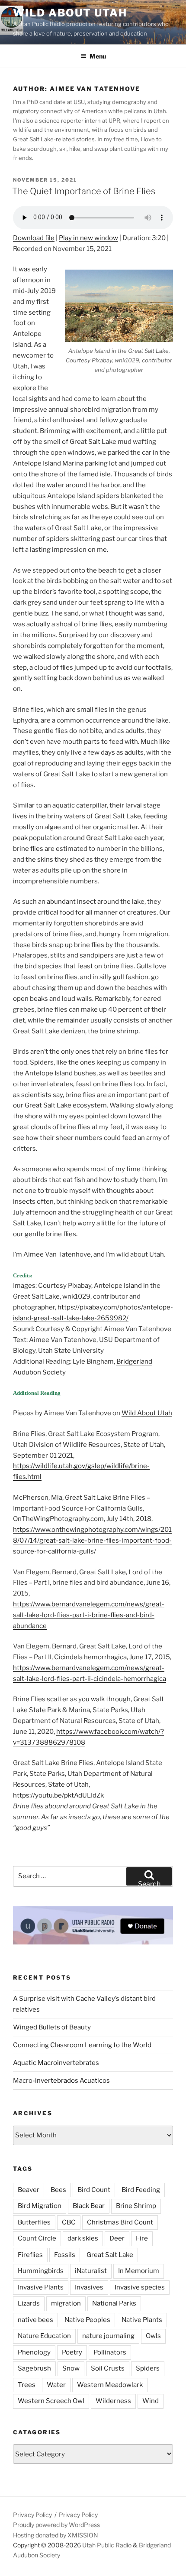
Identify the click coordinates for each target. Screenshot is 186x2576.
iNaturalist (91, 2271)
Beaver (29, 2190)
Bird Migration (40, 2206)
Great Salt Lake (110, 2255)
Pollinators (110, 2352)
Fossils (65, 2255)
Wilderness (113, 2401)
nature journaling (108, 2336)
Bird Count (94, 2190)
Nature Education (44, 2336)
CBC (69, 2222)
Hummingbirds (41, 2271)
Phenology (34, 2352)
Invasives (89, 2287)
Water (56, 2385)
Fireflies (30, 2255)
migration (66, 2303)
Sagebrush (34, 2368)
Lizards (29, 2303)
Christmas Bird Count (120, 2222)
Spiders (148, 2368)
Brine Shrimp (136, 2206)
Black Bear (89, 2206)
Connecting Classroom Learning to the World (82, 2045)
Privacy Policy (32, 2515)
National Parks (114, 2303)
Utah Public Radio (107, 2545)
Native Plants (142, 2320)
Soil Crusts (108, 2368)
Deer (117, 2238)
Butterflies (34, 2222)
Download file (34, 238)
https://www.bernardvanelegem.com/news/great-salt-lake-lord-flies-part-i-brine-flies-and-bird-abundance (89, 1615)
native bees (35, 2320)
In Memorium (139, 2271)
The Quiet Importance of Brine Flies (84, 191)
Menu (98, 56)
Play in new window (88, 238)
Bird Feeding (141, 2190)
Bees (58, 2190)
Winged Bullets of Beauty (52, 2027)
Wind (151, 2401)
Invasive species (140, 2287)
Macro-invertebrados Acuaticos (61, 2081)
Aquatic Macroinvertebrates (56, 2063)
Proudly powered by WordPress (56, 2525)
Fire (142, 2238)
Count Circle (37, 2238)
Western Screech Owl (51, 2401)
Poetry (72, 2352)
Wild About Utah (70, 13)
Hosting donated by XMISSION (56, 2535)
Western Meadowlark (110, 2385)
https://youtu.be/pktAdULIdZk (58, 1795)
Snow (71, 2368)
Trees (27, 2385)
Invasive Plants (41, 2287)
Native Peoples (87, 2320)
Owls (153, 2336)
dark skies (83, 2238)
